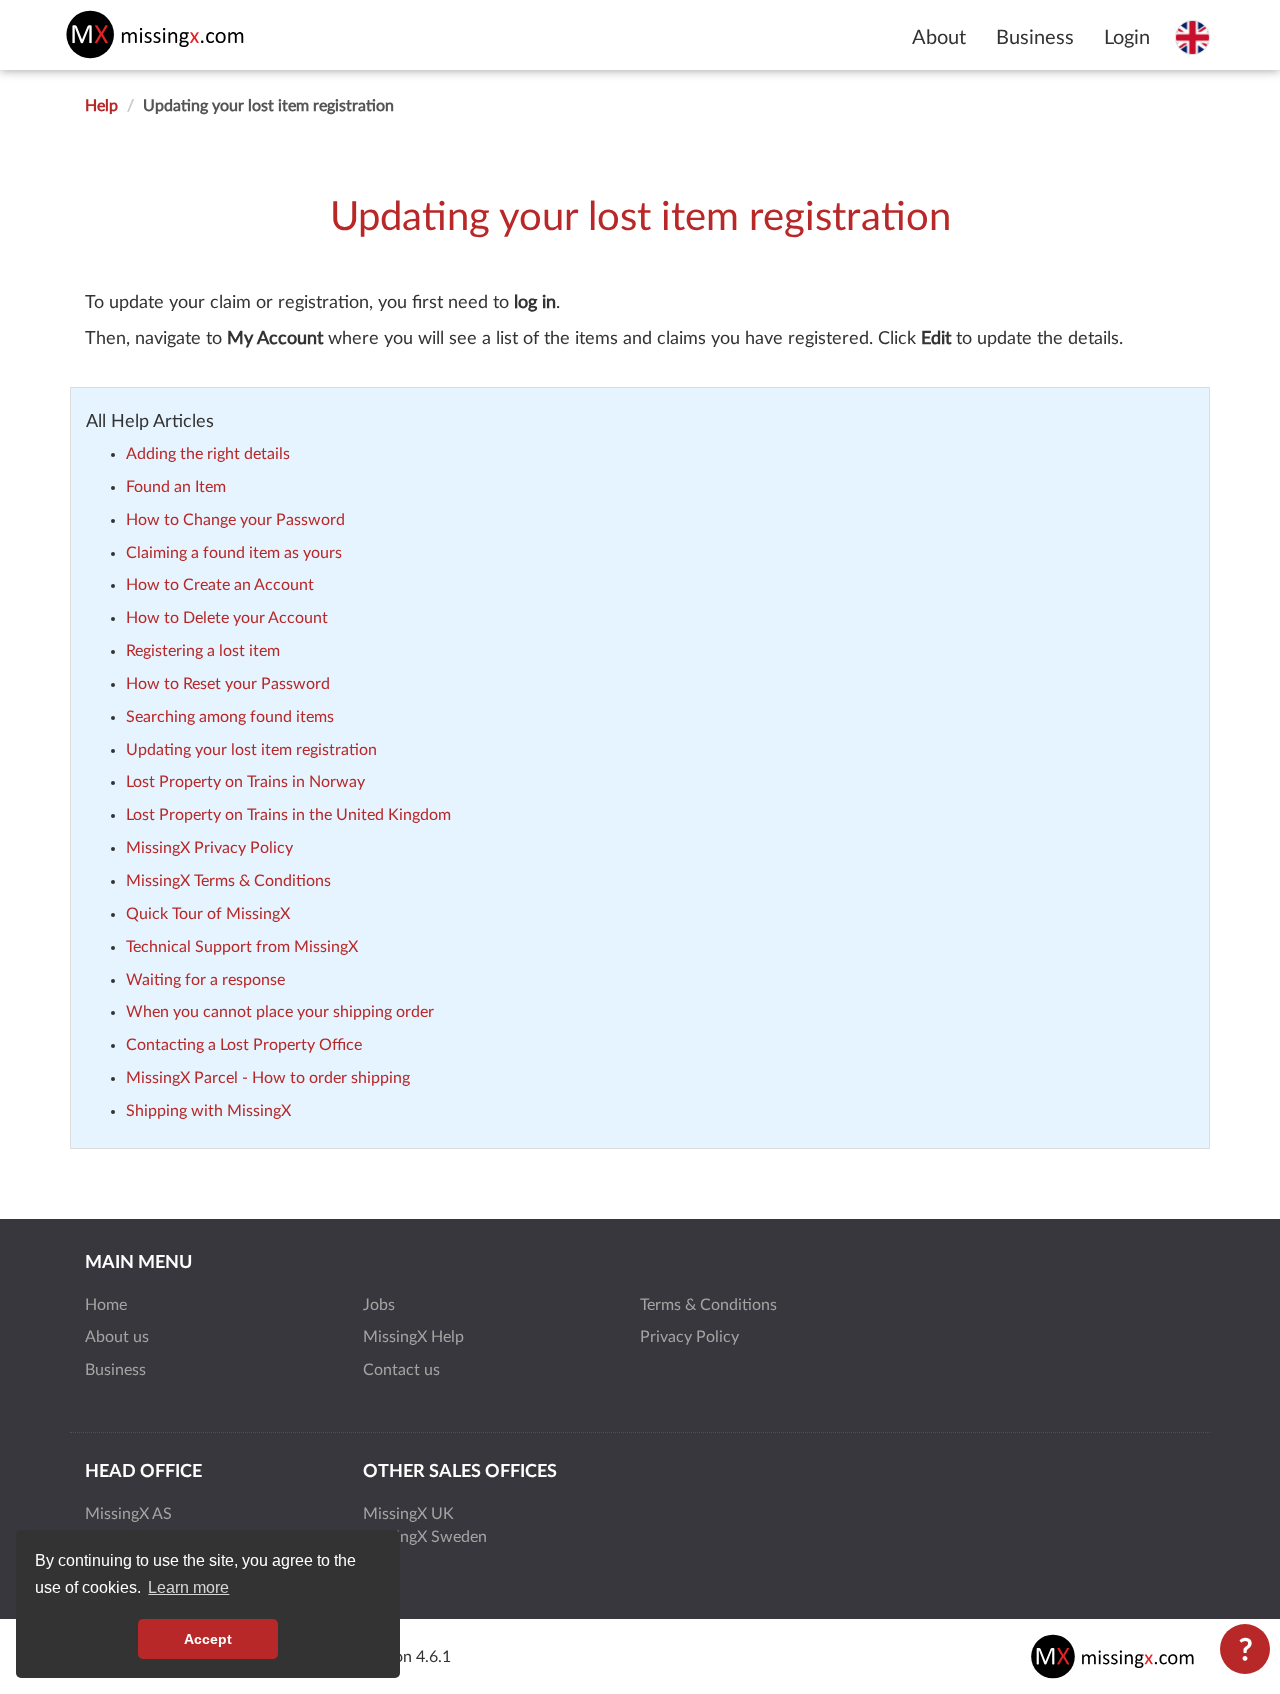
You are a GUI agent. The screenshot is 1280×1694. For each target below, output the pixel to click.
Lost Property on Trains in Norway (245, 782)
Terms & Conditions (708, 1305)
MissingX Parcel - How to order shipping (268, 1078)
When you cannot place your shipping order (280, 1012)
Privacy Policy (689, 1337)
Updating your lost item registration (251, 750)
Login (1127, 38)
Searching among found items (230, 717)
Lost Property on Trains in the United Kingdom (288, 815)
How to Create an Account (220, 585)
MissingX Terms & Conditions (228, 881)
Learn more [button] (188, 1587)
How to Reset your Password (228, 684)
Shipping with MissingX (208, 1111)
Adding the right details (208, 454)
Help (101, 106)
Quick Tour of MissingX (208, 914)
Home (106, 1305)
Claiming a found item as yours (234, 553)
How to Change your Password (235, 520)
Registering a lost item (203, 651)
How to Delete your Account (227, 618)
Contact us (401, 1370)
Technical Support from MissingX (242, 947)
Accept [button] (208, 1639)
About (939, 38)
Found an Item (176, 487)
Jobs (379, 1305)
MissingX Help (413, 1337)
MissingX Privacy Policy (209, 848)
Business (1035, 38)
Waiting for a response (205, 980)
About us (117, 1337)
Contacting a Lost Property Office (244, 1045)
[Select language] (1192, 37)
